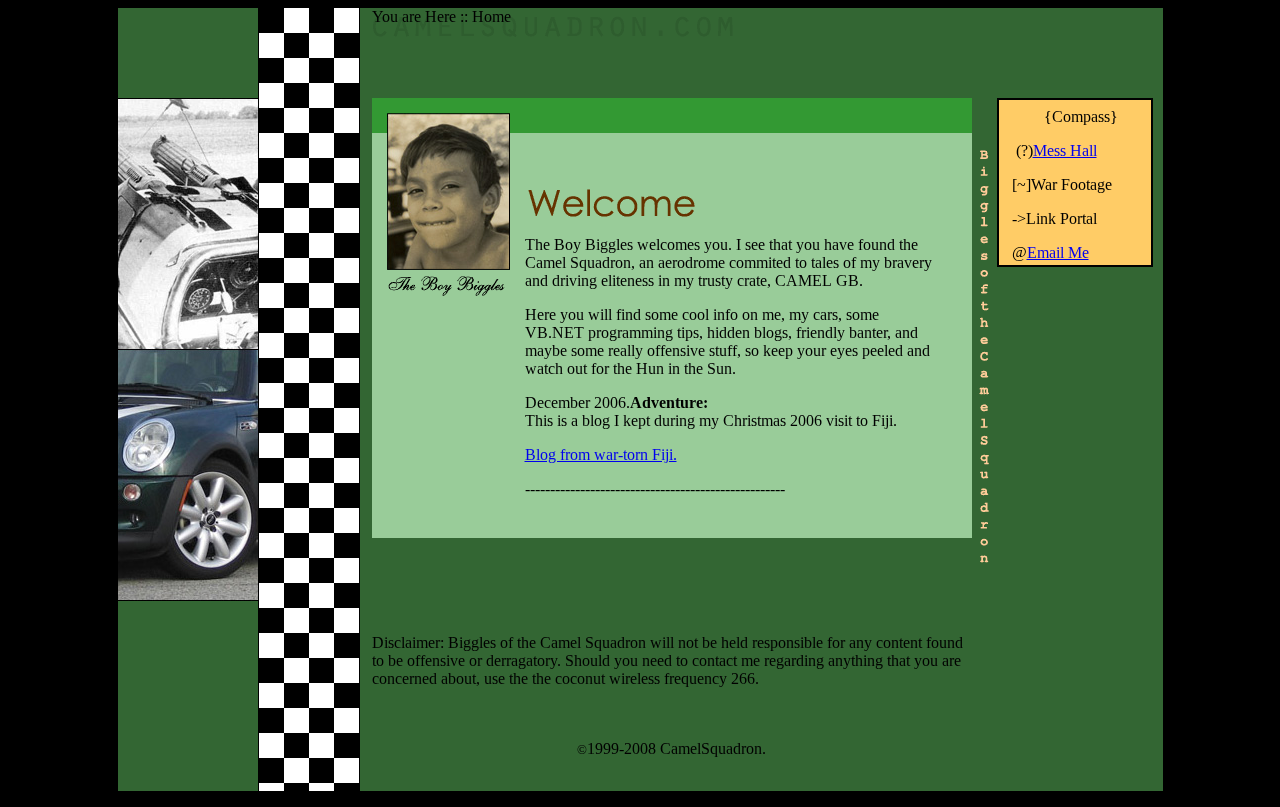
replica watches (1101, 273)
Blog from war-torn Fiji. (601, 454)
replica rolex (1038, 363)
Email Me (1058, 252)
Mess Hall (1065, 150)
